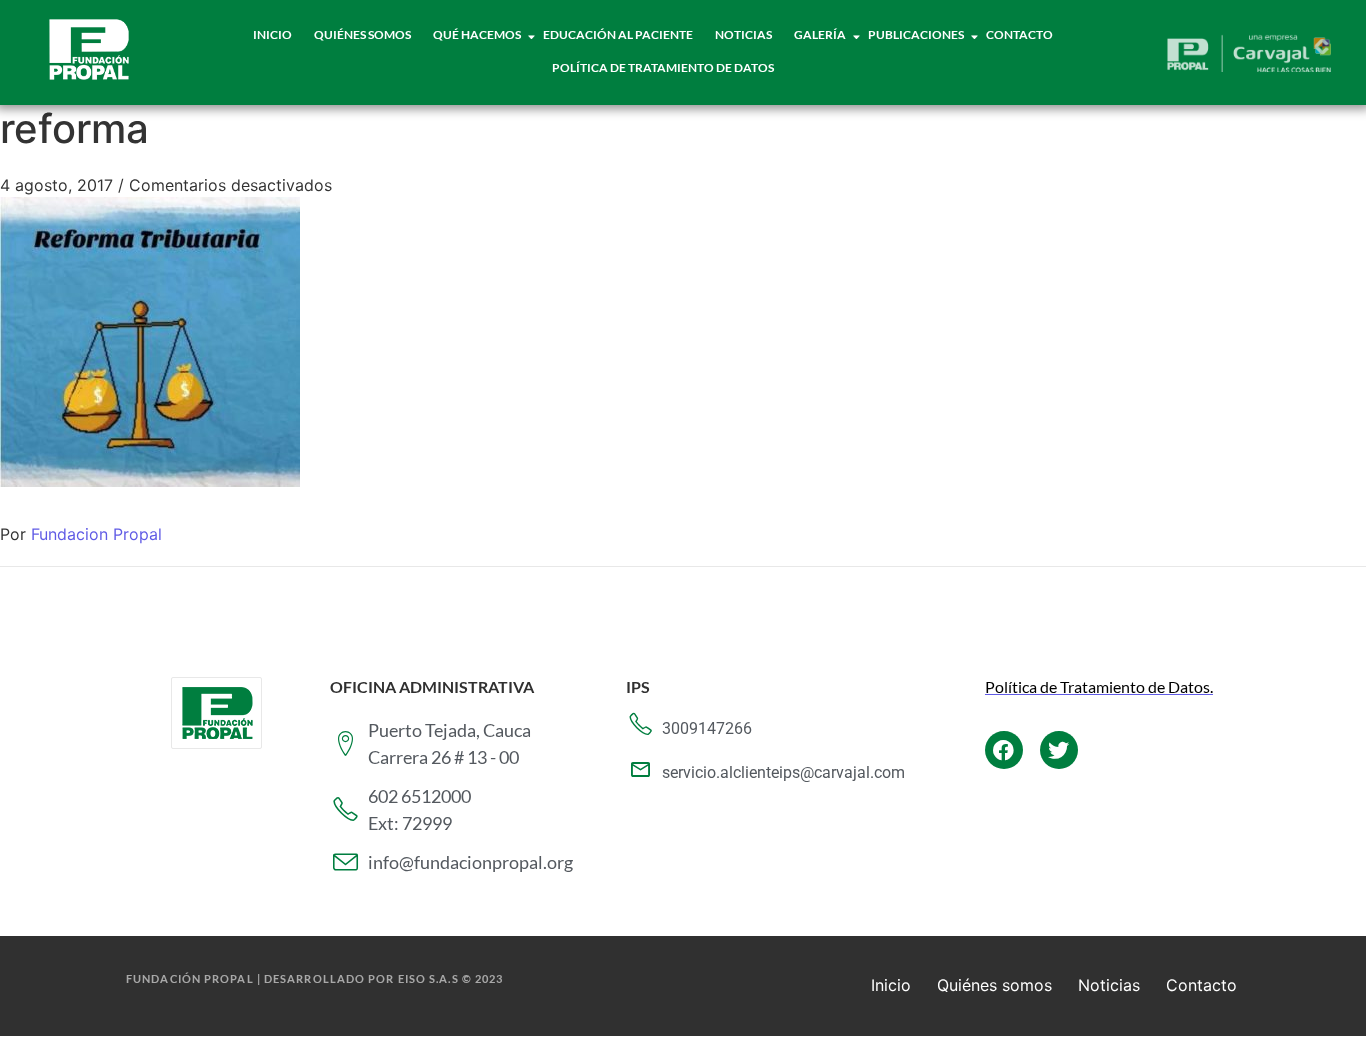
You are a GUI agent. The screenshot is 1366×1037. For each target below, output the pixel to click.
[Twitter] (1059, 750)
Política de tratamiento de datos (663, 67)
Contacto (1019, 34)
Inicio (272, 34)
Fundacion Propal (96, 534)
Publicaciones (916, 34)
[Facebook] (1004, 750)
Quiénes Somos (362, 34)
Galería (820, 34)
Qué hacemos (477, 34)
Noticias (743, 34)
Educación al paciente (618, 34)
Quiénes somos (994, 985)
